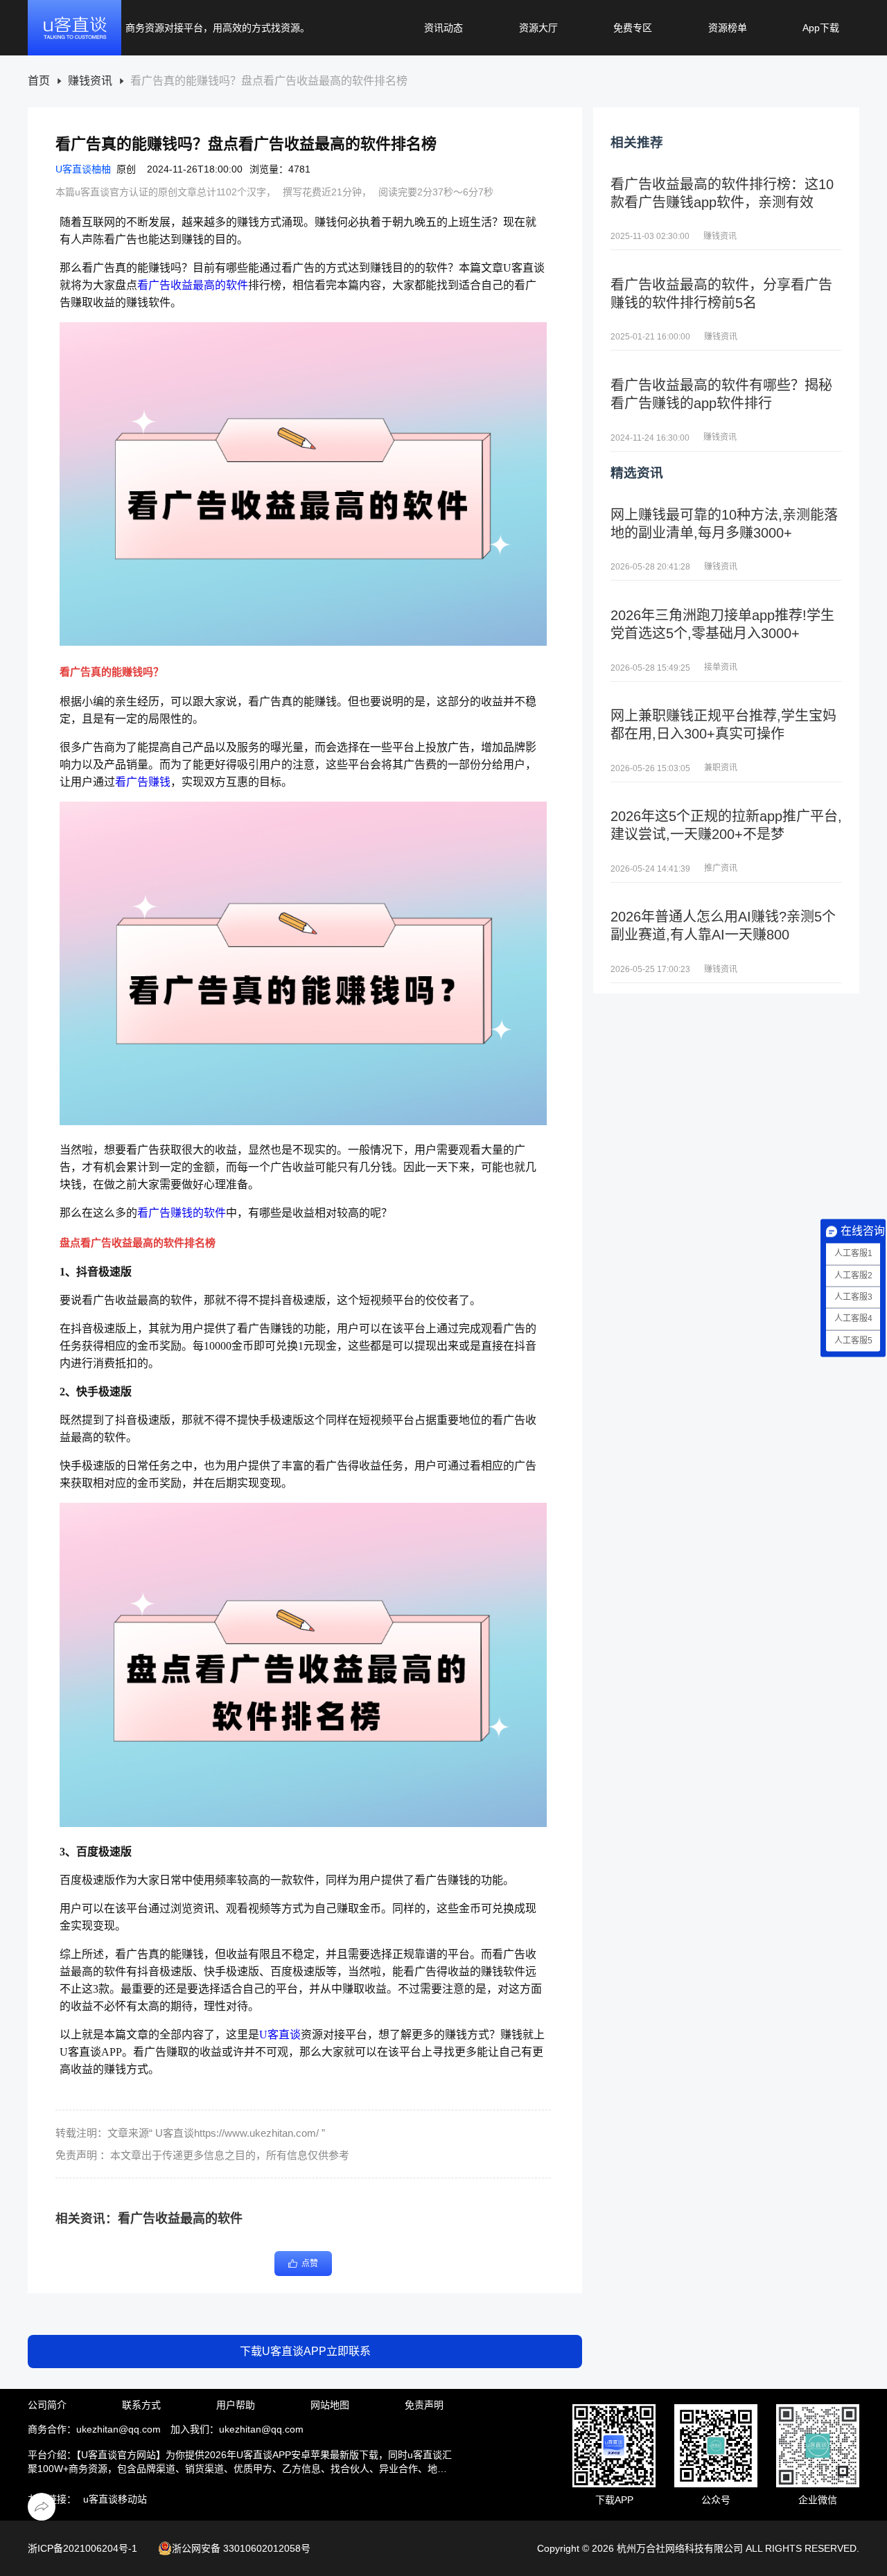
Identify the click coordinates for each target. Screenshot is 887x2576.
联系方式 (141, 2405)
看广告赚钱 (143, 782)
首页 (39, 81)
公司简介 (47, 2405)
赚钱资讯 (90, 81)
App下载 (821, 28)
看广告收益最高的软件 (193, 285)
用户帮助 (236, 2405)
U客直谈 (280, 2035)
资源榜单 (728, 28)
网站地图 (330, 2405)
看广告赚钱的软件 (182, 1213)
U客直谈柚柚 (83, 169)
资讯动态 (443, 28)
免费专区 (633, 28)
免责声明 (424, 2405)
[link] (39, 81)
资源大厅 (538, 28)
